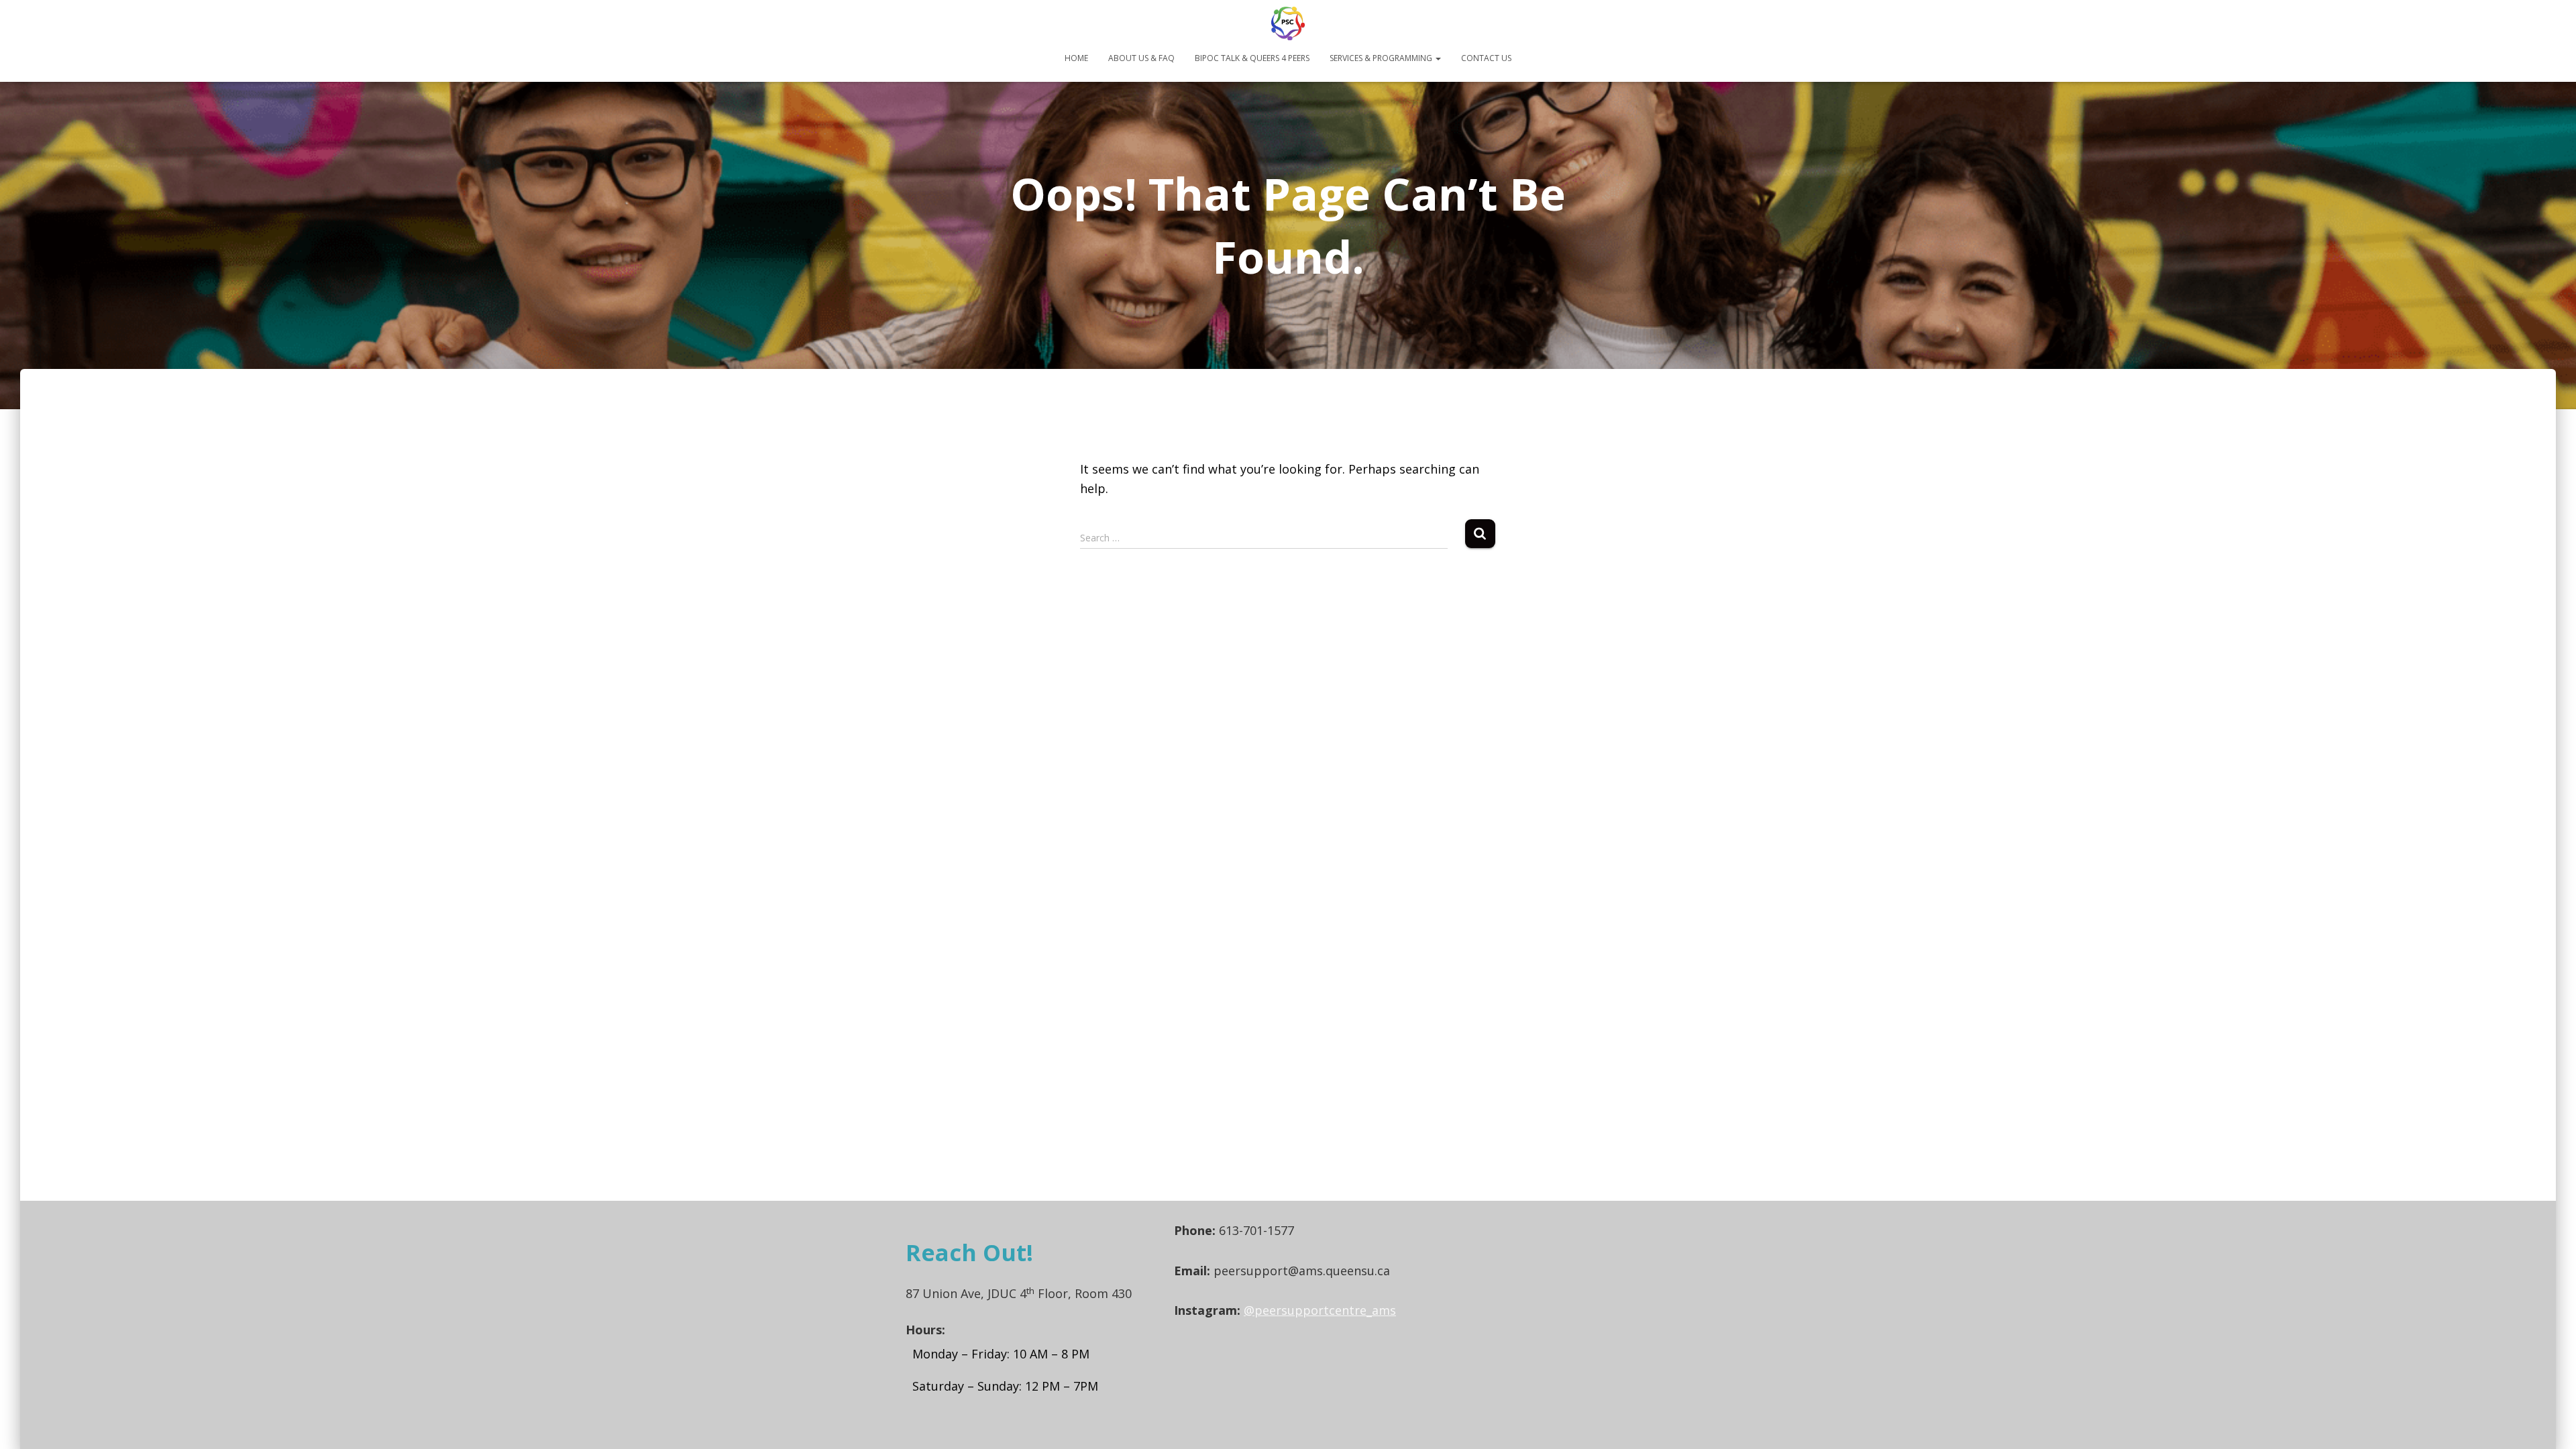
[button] (1438, 58)
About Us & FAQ (1141, 58)
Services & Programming (1382, 58)
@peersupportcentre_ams (1320, 1310)
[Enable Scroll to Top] (2550, 1422)
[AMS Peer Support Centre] (1288, 23)
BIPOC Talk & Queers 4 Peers (1252, 58)
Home (1076, 58)
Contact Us (1486, 58)
